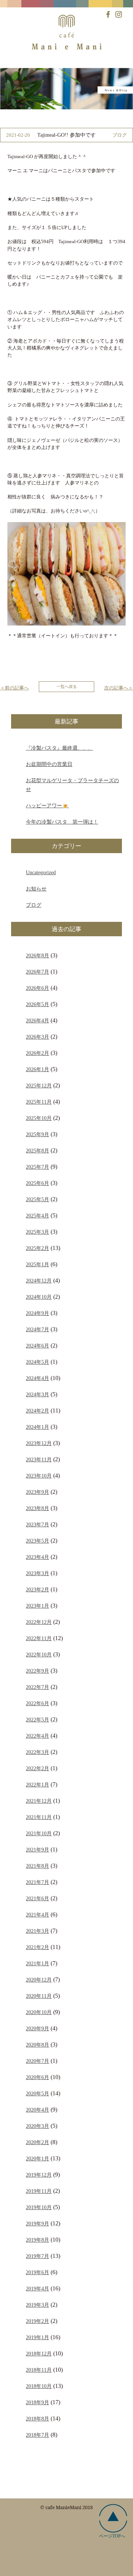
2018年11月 (39, 2370)
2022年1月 (37, 1785)
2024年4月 (37, 1378)
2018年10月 (39, 2386)
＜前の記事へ (14, 688)
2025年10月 (39, 1118)
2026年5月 (37, 1004)
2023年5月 (37, 1541)
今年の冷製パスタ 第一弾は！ (62, 822)
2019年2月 (37, 2321)
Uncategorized (41, 872)
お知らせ (36, 889)
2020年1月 (37, 2158)
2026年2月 (37, 1053)
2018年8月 (37, 2419)
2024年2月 (37, 1411)
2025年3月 (37, 1232)
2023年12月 (39, 1443)
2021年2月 (37, 1947)
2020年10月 (39, 2012)
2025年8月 (37, 1151)
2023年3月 (37, 1573)
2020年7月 (37, 2061)
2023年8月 (37, 1508)
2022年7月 (37, 1687)
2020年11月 (39, 1996)
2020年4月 (37, 2110)
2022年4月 (37, 1736)
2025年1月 (37, 1264)
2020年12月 (39, 1980)
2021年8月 (37, 1866)
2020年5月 (37, 2093)
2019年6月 (37, 2272)
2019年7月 (37, 2256)
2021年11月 (39, 1817)
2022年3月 (37, 1752)
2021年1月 (37, 1963)
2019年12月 (39, 2175)
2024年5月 (37, 1362)
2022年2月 (37, 1768)
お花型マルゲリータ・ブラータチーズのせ (72, 785)
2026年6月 (37, 988)
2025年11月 (39, 1102)
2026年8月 (37, 955)
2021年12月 (39, 1801)
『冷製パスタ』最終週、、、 (59, 748)
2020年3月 (37, 2126)
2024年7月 (37, 1329)
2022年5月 (37, 1720)
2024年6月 (37, 1346)
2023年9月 (37, 1492)
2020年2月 (37, 2142)
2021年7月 (37, 1882)
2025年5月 (37, 1199)
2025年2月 (37, 1248)
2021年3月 (37, 1931)
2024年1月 (37, 1427)
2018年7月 (37, 2435)
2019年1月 (37, 2337)
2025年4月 (37, 1216)
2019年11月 (39, 2191)
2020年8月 (37, 2045)
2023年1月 (37, 1606)
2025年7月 (37, 1167)
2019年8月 (37, 2240)
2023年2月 (37, 1589)
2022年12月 (39, 1622)
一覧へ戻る (67, 686)
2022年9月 (37, 1671)
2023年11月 (39, 1459)
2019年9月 (37, 2224)
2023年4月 (37, 1557)
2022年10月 (39, 1655)
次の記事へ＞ (119, 688)
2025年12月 (39, 1086)
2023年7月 (37, 1524)
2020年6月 (37, 2077)
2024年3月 (37, 1394)
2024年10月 (39, 1297)
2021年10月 (39, 1833)
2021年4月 (37, 1915)
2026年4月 (37, 1020)
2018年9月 (37, 2402)
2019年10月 (39, 2207)
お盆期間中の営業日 (49, 764)
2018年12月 (39, 2354)
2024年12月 (39, 1281)
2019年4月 (37, 2289)
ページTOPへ (112, 2536)
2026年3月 (37, 1037)
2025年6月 (37, 1183)
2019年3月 (37, 2305)
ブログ (34, 905)
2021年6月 (37, 1898)
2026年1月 (37, 1069)
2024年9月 (37, 1313)
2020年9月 (37, 2028)
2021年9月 (37, 1850)
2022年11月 (39, 1638)
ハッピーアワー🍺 (47, 805)
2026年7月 (37, 972)
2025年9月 (37, 1134)
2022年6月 (37, 1703)
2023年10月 (39, 1476)
